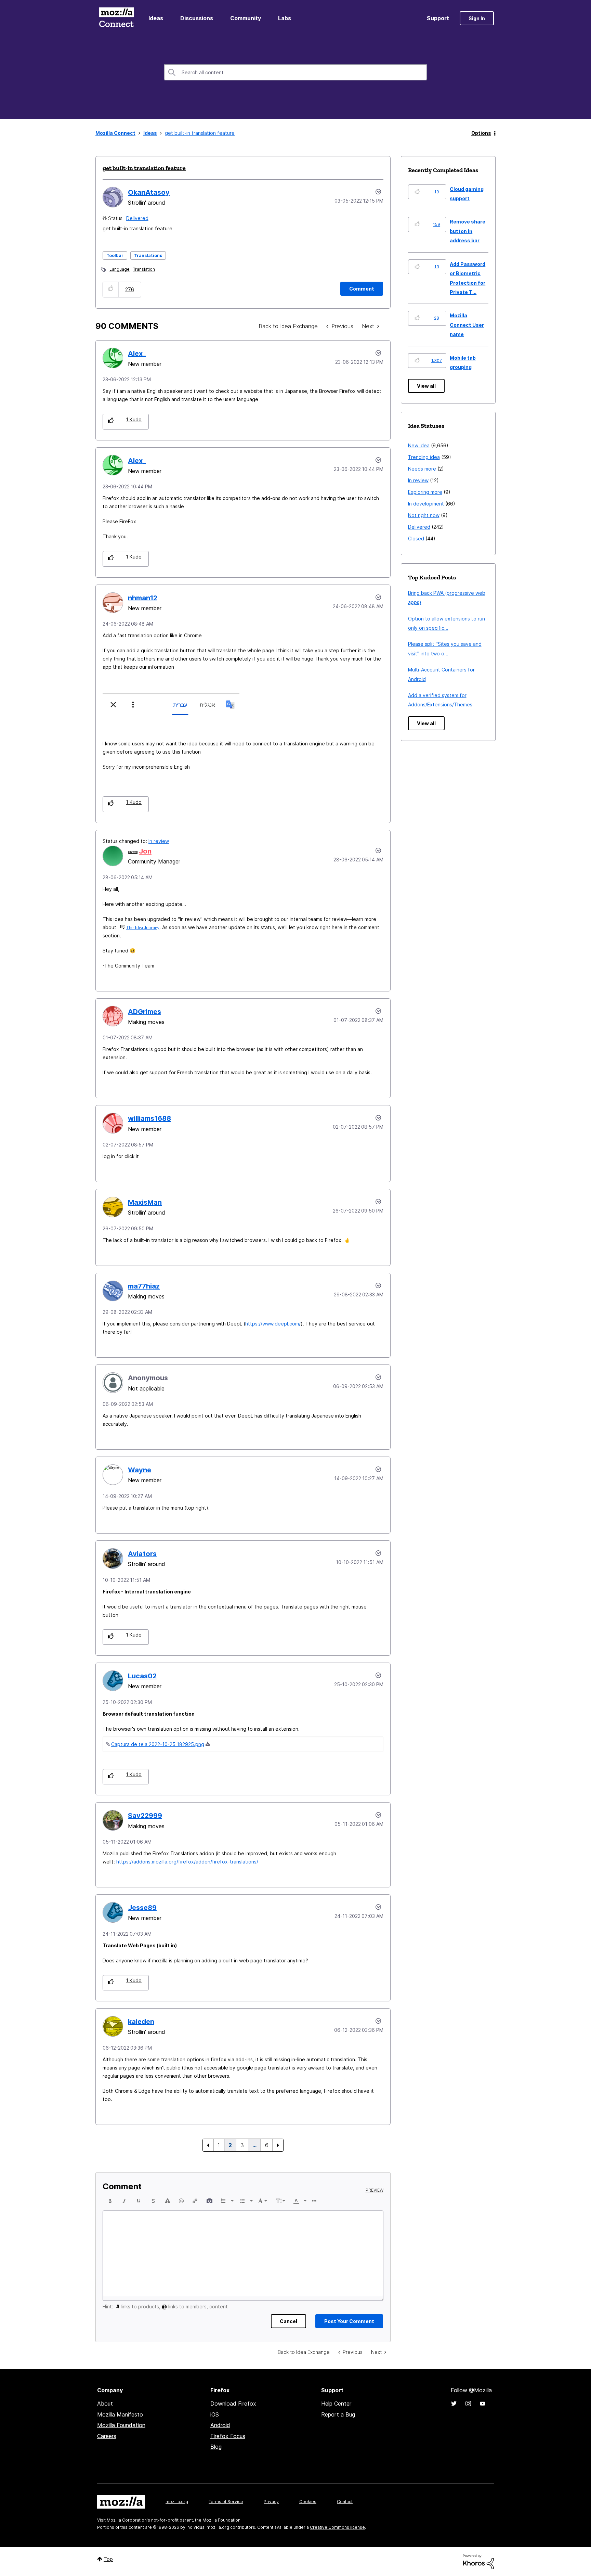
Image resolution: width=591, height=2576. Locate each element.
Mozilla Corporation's (128, 2520)
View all (426, 386)
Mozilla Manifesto (120, 2414)
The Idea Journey (143, 927)
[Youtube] (483, 2404)
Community (246, 18)
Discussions (197, 18)
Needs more (422, 469)
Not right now (424, 515)
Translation (144, 269)
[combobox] (295, 72)
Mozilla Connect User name (467, 325)
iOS (215, 2414)
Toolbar (115, 255)
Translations (148, 255)
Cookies (308, 2502)
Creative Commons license (337, 2527)
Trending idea (424, 457)
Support (438, 18)
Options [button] (481, 133)
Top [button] (108, 2559)
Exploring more (425, 492)
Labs (285, 18)
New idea (419, 445)
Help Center (336, 2404)
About (105, 2404)
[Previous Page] (208, 2145)
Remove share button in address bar (468, 231)
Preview (375, 2190)
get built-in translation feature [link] (200, 133)
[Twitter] (454, 2404)
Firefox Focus (228, 2436)
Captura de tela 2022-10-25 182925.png (158, 1744)
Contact (345, 2502)
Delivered (137, 218)
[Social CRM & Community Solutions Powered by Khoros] (478, 2561)
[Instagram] (468, 2404)
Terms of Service (226, 2502)
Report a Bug (338, 2414)
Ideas (156, 18)
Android (220, 2425)
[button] (111, 289)
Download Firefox (233, 2404)
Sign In (477, 18)
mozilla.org (177, 2502)
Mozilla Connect (116, 18)
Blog (216, 2447)
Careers (107, 2436)
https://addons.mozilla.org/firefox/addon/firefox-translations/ (187, 1862)
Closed (416, 539)
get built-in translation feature (144, 168)
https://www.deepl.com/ (273, 1324)
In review (159, 841)
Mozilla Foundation (121, 2425)
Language (120, 269)
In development (426, 504)
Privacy (271, 2502)
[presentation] (110, 2201)
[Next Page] (278, 2145)
